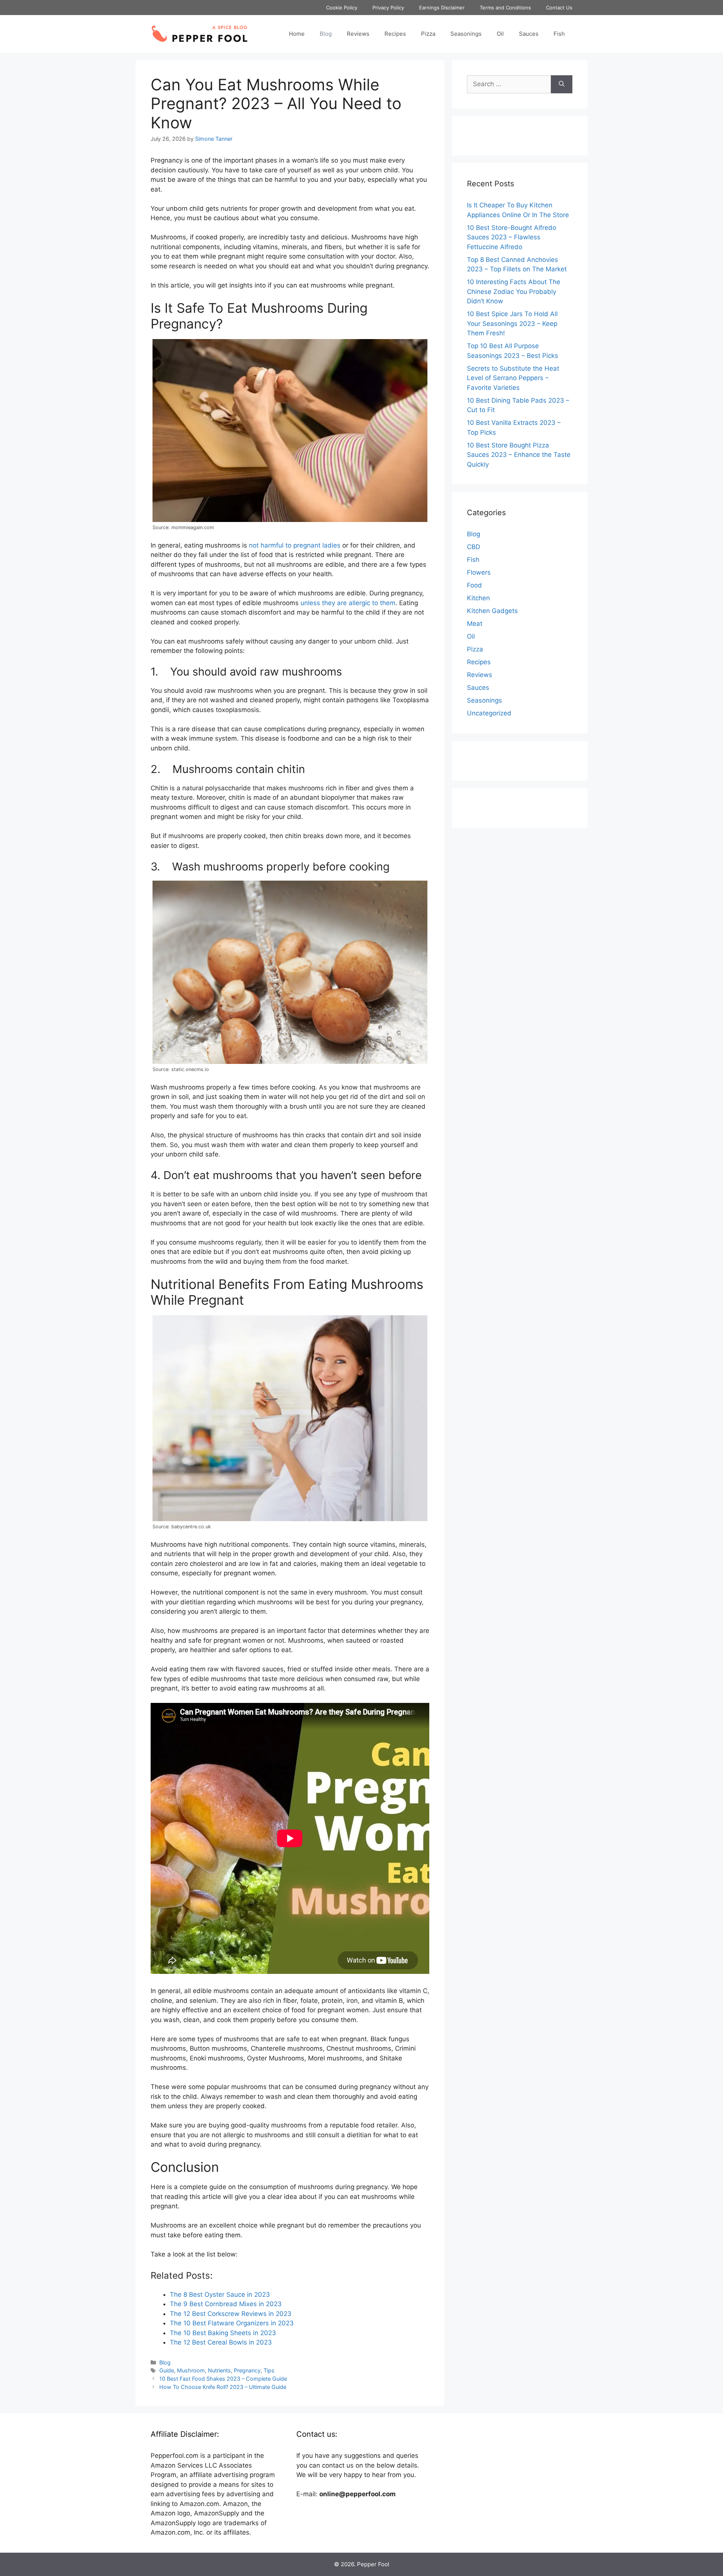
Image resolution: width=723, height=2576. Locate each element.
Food (474, 585)
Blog (326, 34)
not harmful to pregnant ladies (295, 545)
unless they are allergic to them (348, 603)
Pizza (428, 34)
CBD (474, 547)
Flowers (479, 572)
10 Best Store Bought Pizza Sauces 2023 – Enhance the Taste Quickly (519, 455)
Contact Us (559, 8)
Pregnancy (247, 2370)
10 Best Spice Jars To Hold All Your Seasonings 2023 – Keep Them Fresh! (512, 323)
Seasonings (466, 34)
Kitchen (478, 598)
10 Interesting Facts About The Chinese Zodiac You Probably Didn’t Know (514, 291)
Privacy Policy (388, 8)
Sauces (529, 34)
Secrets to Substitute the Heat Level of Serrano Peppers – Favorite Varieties (513, 378)
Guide (167, 2370)
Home (297, 34)
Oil (500, 34)
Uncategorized (489, 713)
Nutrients (219, 2370)
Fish (559, 34)
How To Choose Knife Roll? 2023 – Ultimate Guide (223, 2387)
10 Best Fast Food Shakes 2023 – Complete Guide (223, 2379)
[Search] (562, 84)
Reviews (358, 34)
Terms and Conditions (505, 8)
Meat (475, 624)
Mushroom (191, 2370)
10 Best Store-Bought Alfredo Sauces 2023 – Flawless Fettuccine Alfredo (512, 237)
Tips (269, 2370)
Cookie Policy (342, 8)
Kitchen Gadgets (492, 611)
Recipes (395, 34)
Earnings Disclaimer (442, 8)
